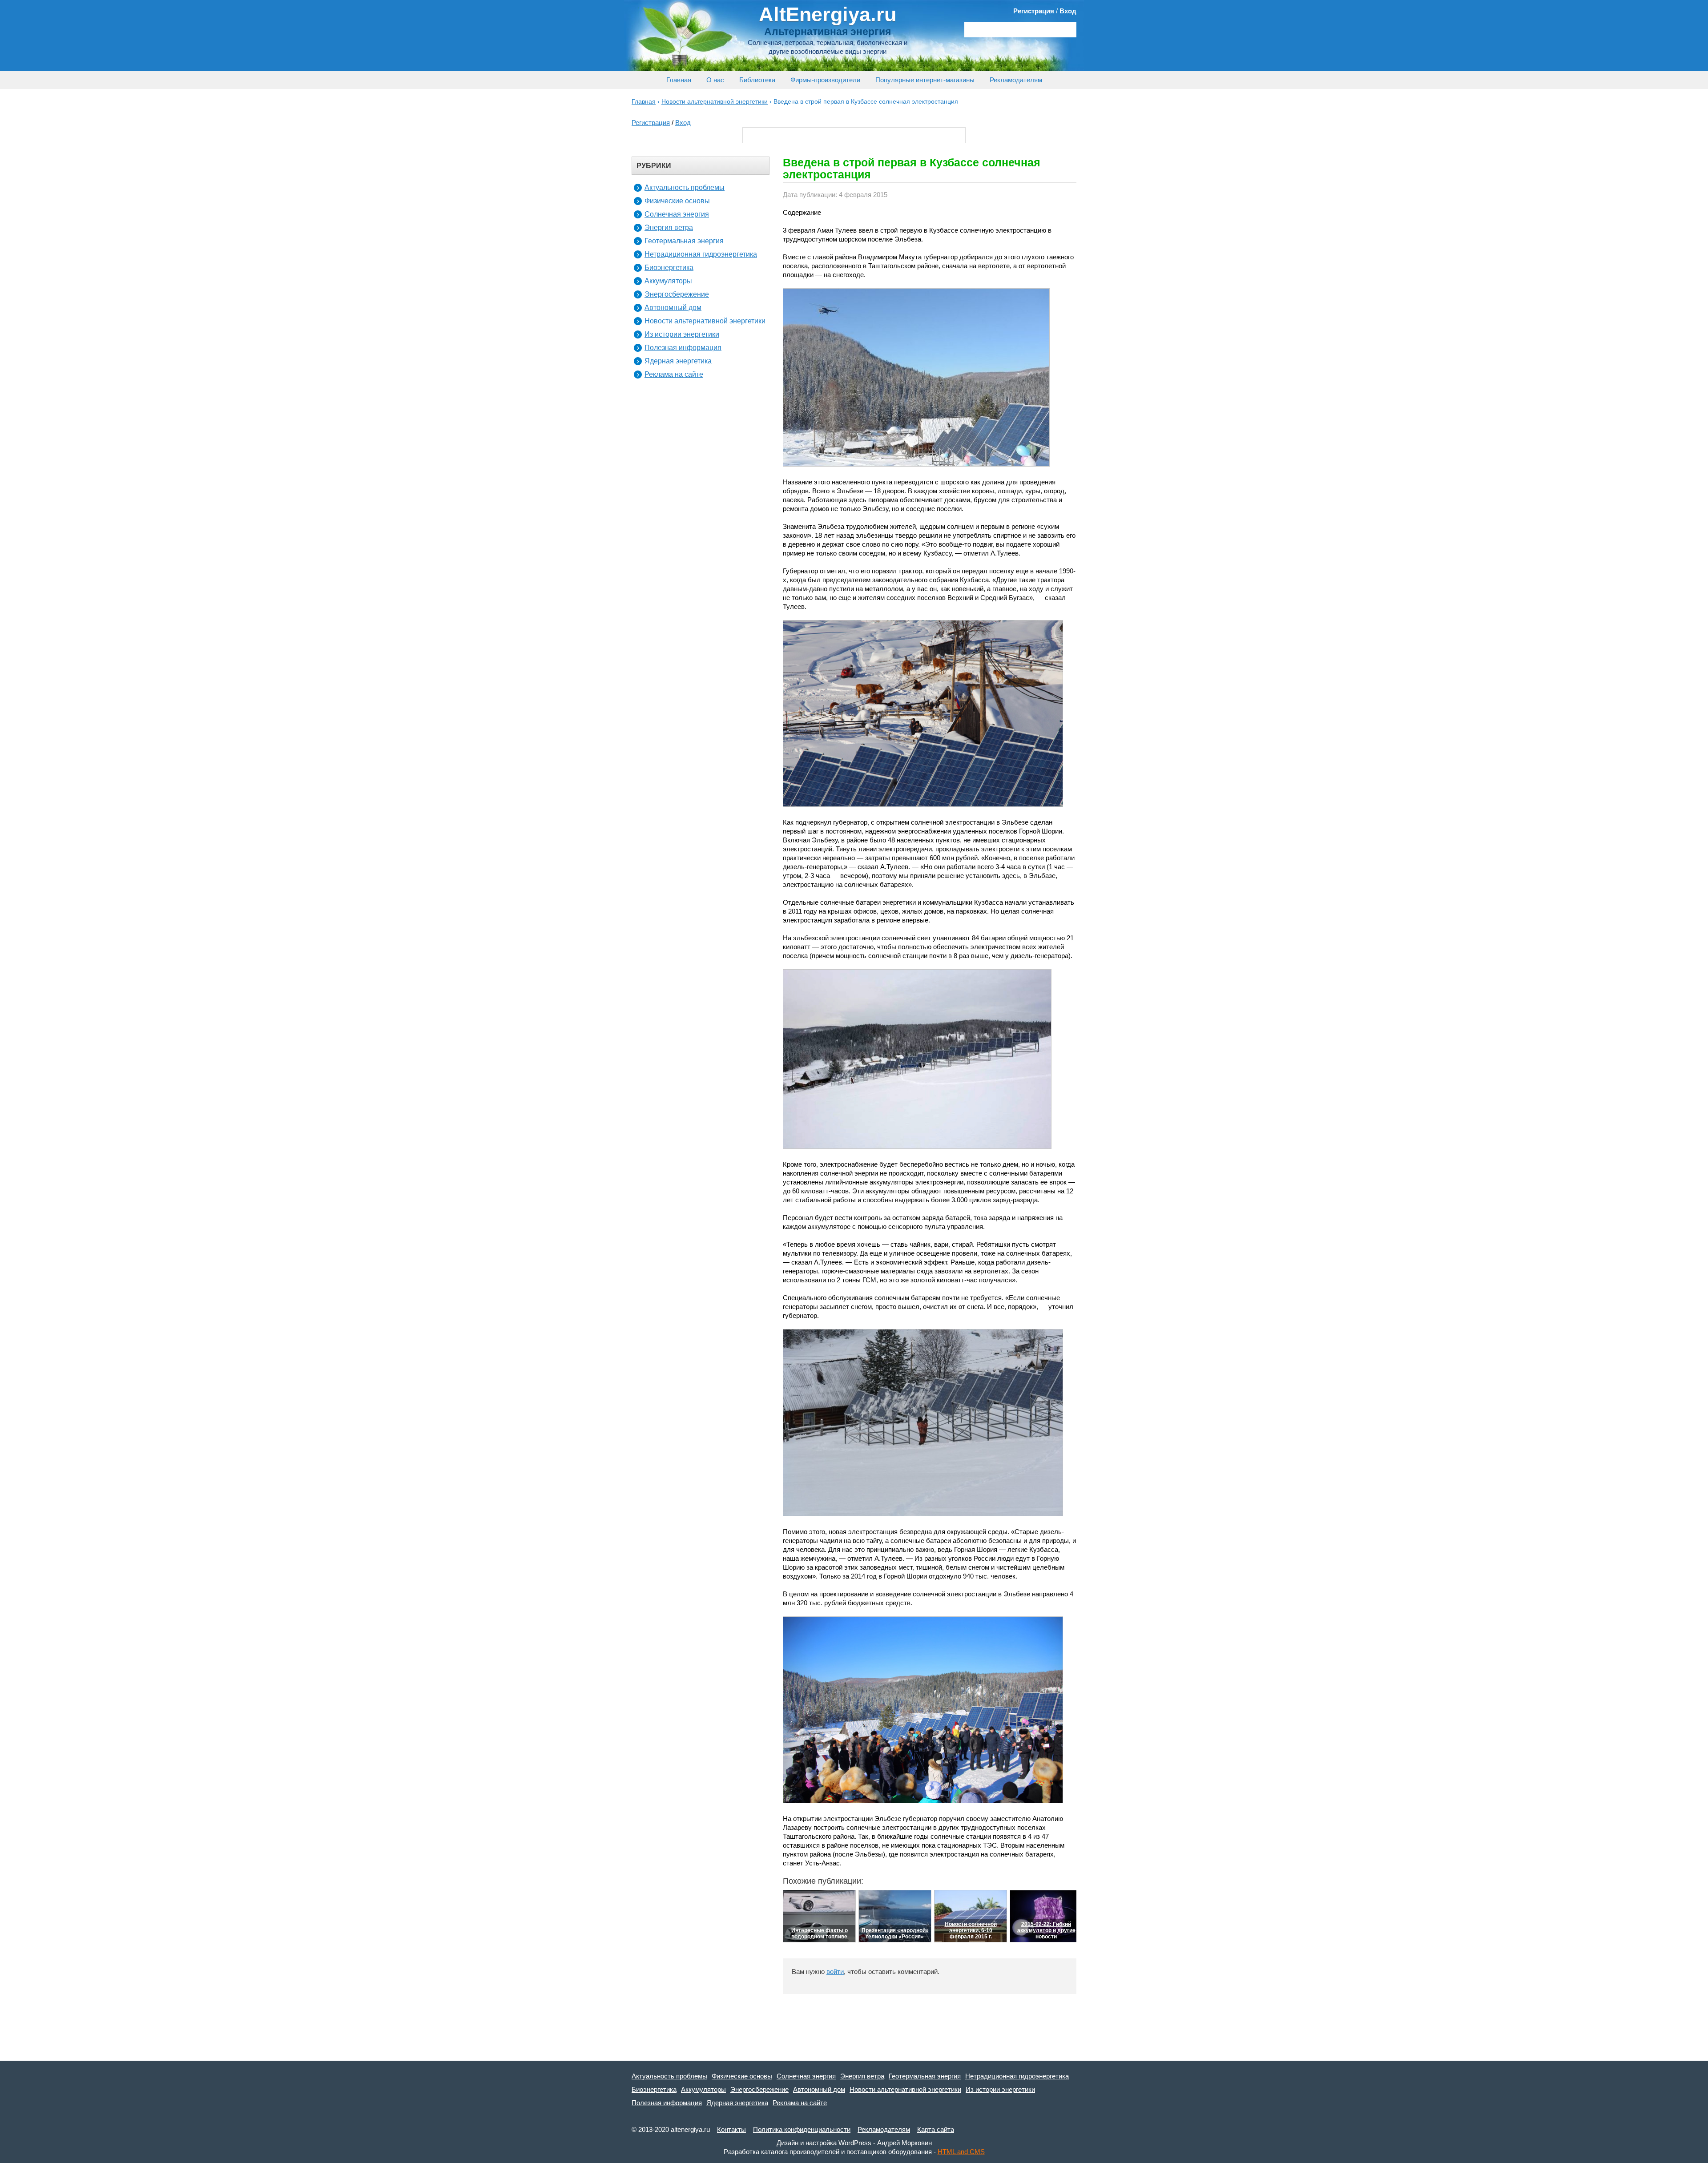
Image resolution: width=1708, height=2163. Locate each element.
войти (835, 1972)
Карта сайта (936, 2129)
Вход (1068, 11)
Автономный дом (673, 308)
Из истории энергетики (682, 334)
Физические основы (677, 201)
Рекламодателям (1016, 80)
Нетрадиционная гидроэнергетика (701, 254)
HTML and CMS (961, 2152)
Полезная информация (683, 348)
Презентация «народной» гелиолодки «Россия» (895, 1933)
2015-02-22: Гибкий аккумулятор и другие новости (1046, 1930)
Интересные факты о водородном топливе (820, 1933)
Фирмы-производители (825, 80)
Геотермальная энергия (684, 241)
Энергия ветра (669, 228)
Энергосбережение (677, 294)
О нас (715, 80)
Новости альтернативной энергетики (705, 321)
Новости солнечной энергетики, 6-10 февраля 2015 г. (971, 1930)
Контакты (731, 2129)
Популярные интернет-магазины (925, 80)
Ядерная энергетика (678, 361)
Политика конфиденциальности (802, 2129)
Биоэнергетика (669, 268)
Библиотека (757, 80)
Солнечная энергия (677, 214)
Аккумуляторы (668, 281)
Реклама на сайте (674, 374)
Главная (679, 80)
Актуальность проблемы (685, 187)
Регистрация (1034, 11)
